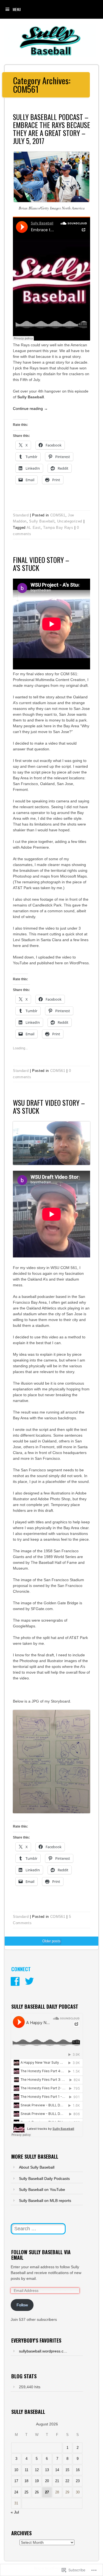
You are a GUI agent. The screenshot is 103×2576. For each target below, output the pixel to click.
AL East (34, 528)
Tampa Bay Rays (58, 528)
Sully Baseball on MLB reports (45, 2201)
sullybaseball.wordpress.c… (43, 2351)
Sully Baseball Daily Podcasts (44, 2179)
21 (57, 2481)
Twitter (29, 1981)
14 (57, 2470)
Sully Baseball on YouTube (42, 2190)
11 (27, 2470)
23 (78, 2481)
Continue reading (30, 409)
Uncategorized (70, 521)
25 (26, 2492)
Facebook (15, 1981)
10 (16, 2470)
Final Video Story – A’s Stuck (41, 564)
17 (16, 2481)
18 (26, 2481)
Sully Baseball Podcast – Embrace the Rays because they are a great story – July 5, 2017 (51, 129)
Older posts (51, 1941)
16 (78, 2470)
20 (47, 2481)
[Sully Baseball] (50, 56)
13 (47, 2470)
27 (47, 2492)
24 (16, 2492)
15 (67, 2470)
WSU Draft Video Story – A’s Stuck (49, 1107)
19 (37, 2481)
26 (37, 2492)
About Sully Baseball (37, 2167)
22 (67, 2481)
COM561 (58, 515)
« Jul (15, 2512)
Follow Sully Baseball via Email (41, 2255)
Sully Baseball (42, 521)
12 (37, 2470)
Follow (22, 2305)
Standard (21, 515)
